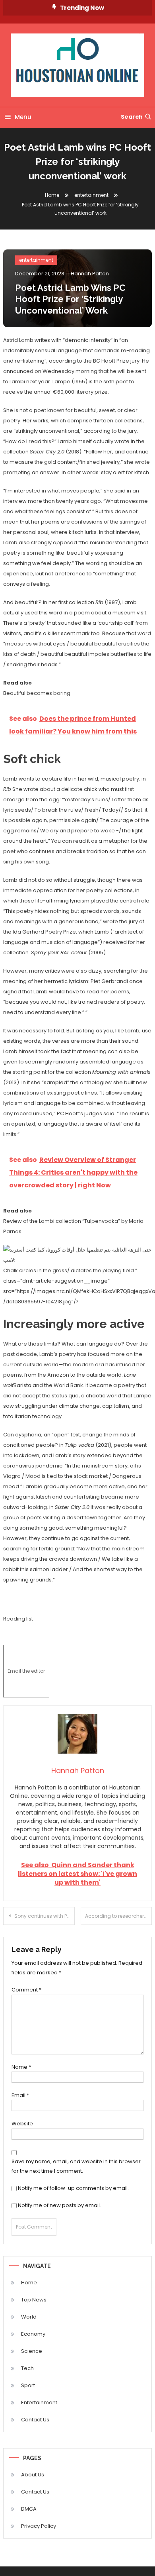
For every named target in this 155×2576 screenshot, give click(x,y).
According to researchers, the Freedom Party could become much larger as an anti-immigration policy (119, 1916)
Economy (33, 2334)
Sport (28, 2385)
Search (132, 117)
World (29, 2317)
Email (20, 2095)
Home (29, 2283)
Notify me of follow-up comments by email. (73, 2188)
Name (21, 2067)
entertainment (36, 260)
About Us (33, 2475)
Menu (23, 117)
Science (32, 2351)
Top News (34, 2300)
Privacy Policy (39, 2526)
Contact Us (35, 2420)
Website (22, 2124)
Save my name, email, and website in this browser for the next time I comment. (76, 2166)
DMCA (29, 2509)
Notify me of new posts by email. (59, 2205)
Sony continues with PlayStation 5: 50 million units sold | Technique (45, 1916)
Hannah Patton (90, 274)
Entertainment (39, 2402)
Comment (26, 1990)
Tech (27, 2368)
